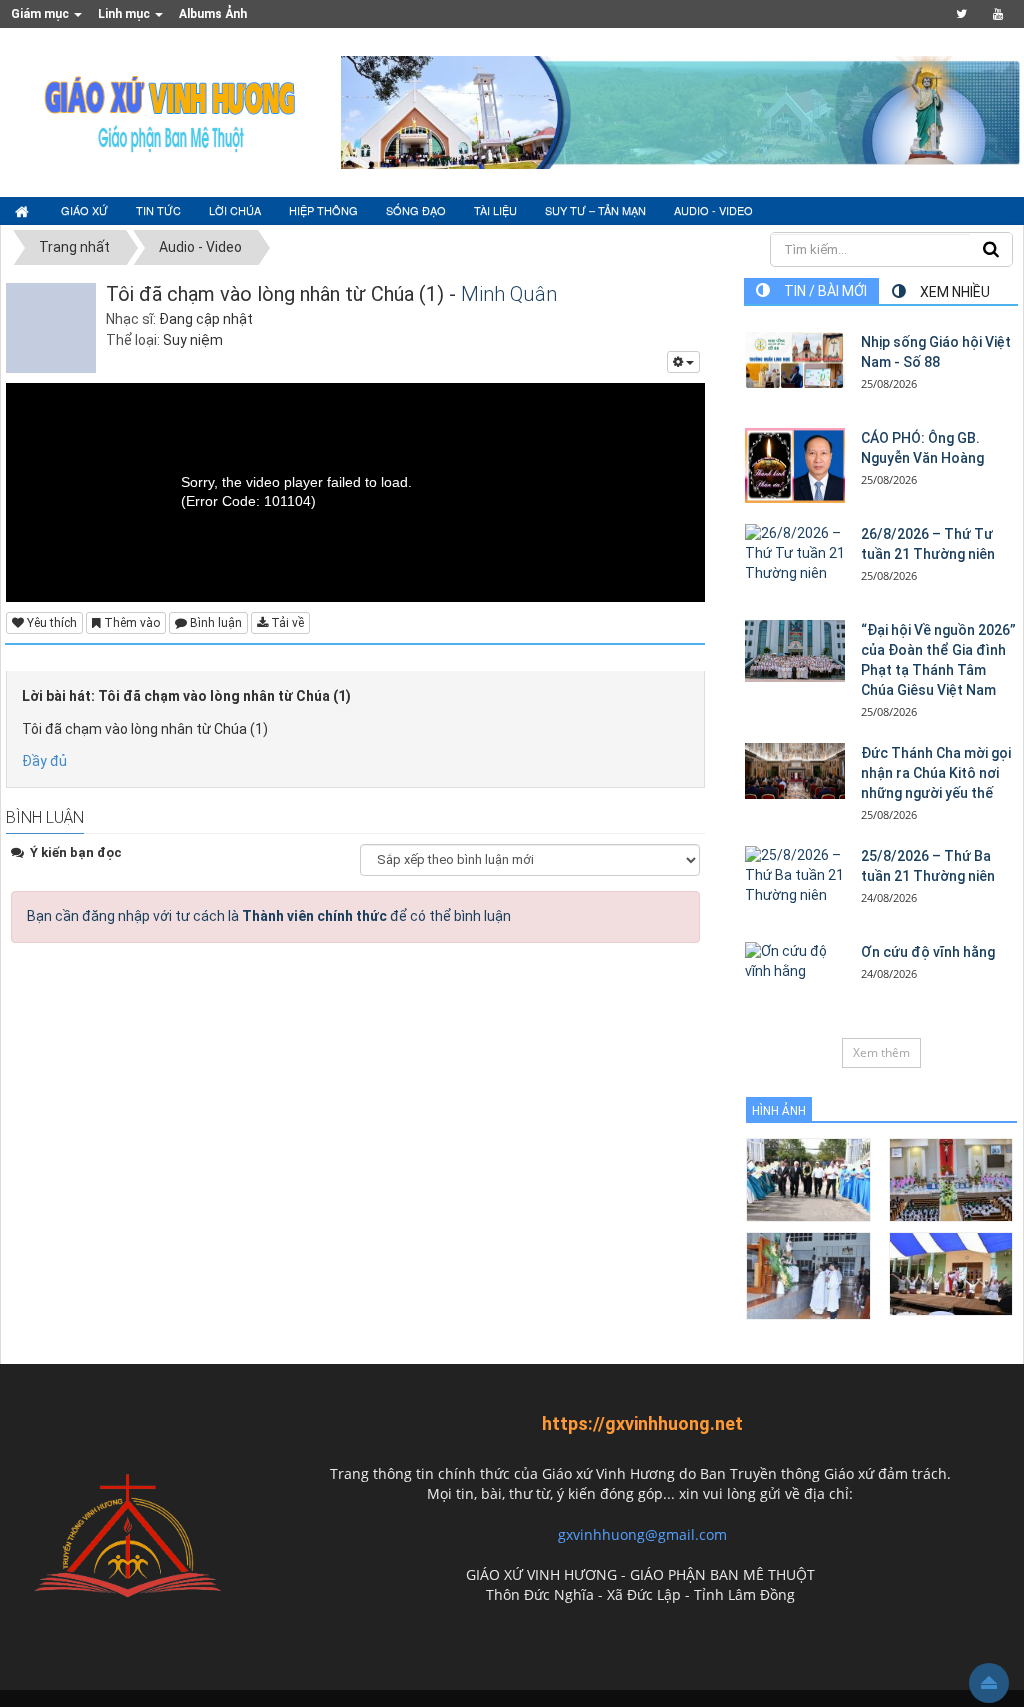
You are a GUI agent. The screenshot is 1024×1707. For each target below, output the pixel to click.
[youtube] (997, 14)
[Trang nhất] (24, 211)
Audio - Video (713, 210)
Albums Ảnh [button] (213, 14)
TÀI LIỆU (495, 210)
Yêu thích (50, 623)
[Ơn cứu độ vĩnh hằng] (795, 962)
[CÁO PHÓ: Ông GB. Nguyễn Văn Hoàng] (795, 465)
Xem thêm (881, 1052)
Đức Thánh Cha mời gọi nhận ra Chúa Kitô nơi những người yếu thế (936, 773)
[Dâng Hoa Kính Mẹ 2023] (951, 1178)
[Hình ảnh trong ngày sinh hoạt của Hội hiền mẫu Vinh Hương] (951, 1272)
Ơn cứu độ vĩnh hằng (928, 952)
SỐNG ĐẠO (416, 210)
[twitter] (961, 14)
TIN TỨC (158, 210)
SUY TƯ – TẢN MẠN (595, 210)
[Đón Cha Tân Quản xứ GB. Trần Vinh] (808, 1178)
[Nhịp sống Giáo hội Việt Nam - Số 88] (795, 360)
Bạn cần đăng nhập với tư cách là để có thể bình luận (269, 916)
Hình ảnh (779, 1111)
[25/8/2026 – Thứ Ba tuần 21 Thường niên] (795, 876)
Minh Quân (509, 294)
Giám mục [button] (41, 14)
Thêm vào (130, 623)
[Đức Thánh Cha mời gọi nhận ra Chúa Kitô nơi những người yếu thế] (795, 771)
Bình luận (214, 623)
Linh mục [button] (125, 14)
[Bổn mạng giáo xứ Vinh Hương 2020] (808, 1274)
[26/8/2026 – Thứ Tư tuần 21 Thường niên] (795, 554)
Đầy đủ (44, 761)
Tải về (286, 623)
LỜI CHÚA (235, 210)
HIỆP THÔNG (323, 210)
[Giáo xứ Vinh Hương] (171, 111)
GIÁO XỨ (84, 210)
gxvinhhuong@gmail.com (642, 1534)
